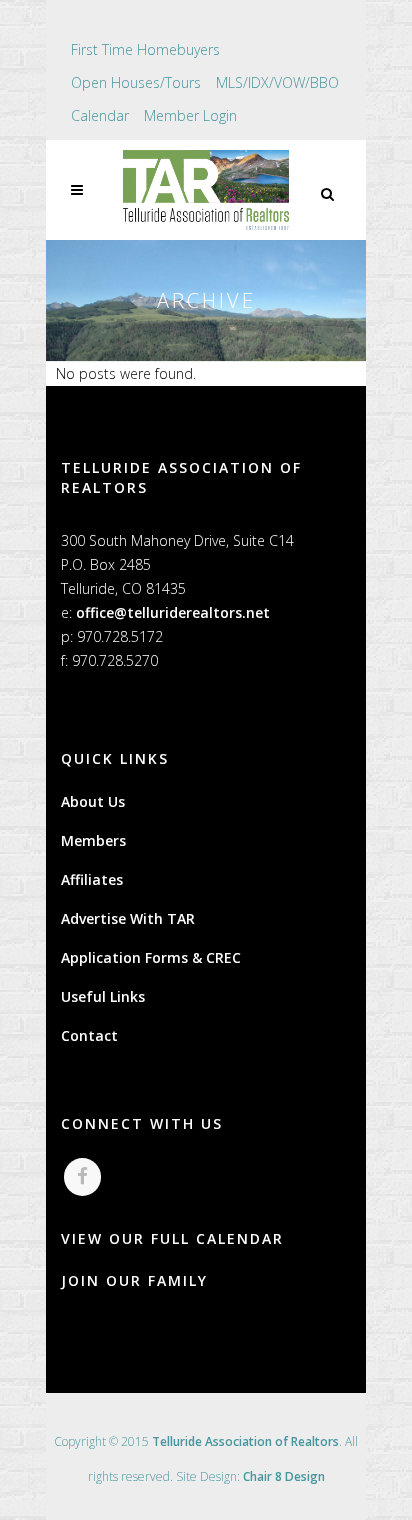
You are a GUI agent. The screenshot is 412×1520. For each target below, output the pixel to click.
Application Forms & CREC (151, 957)
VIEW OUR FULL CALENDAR (172, 1238)
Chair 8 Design (284, 1476)
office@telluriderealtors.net (173, 612)
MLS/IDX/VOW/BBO (277, 82)
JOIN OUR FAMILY (134, 1280)
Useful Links (103, 996)
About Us (93, 801)
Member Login (190, 115)
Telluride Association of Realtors (245, 1441)
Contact (89, 1035)
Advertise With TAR (128, 918)
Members (93, 840)
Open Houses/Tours (136, 82)
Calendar (100, 115)
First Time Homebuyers (145, 49)
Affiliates (92, 879)
